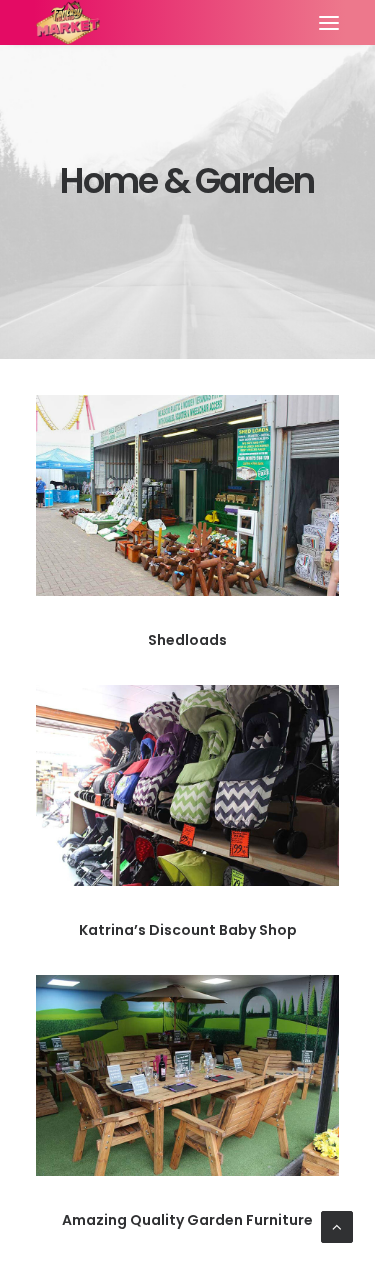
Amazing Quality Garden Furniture (187, 1220)
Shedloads (187, 640)
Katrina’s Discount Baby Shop (188, 930)
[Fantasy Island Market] (68, 22)
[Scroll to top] (337, 1225)
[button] (329, 22)
